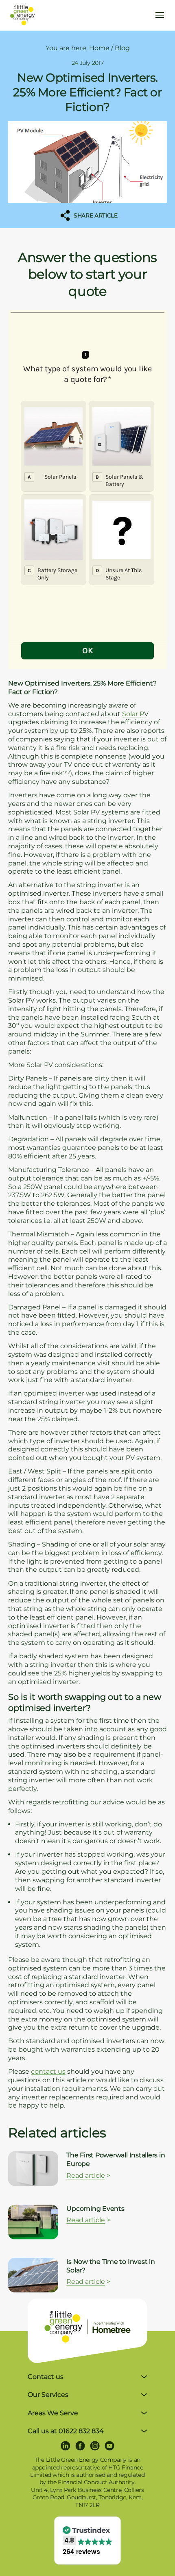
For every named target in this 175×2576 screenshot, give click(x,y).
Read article (86, 2176)
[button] (87, 2541)
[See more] (33, 2169)
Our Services (48, 2395)
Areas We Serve (53, 2413)
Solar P (133, 714)
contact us (48, 2071)
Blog (122, 48)
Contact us (46, 2377)
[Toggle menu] (160, 15)
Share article (95, 215)
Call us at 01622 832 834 (66, 2431)
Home (99, 48)
